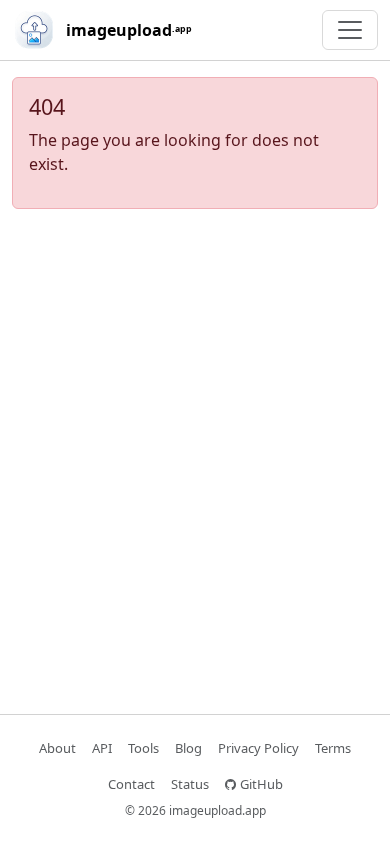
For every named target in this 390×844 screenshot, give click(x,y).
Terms (333, 748)
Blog (188, 748)
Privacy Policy (258, 748)
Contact (131, 784)
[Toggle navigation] (350, 30)
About (57, 748)
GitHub (261, 784)
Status (190, 784)
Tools (143, 748)
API (102, 748)
